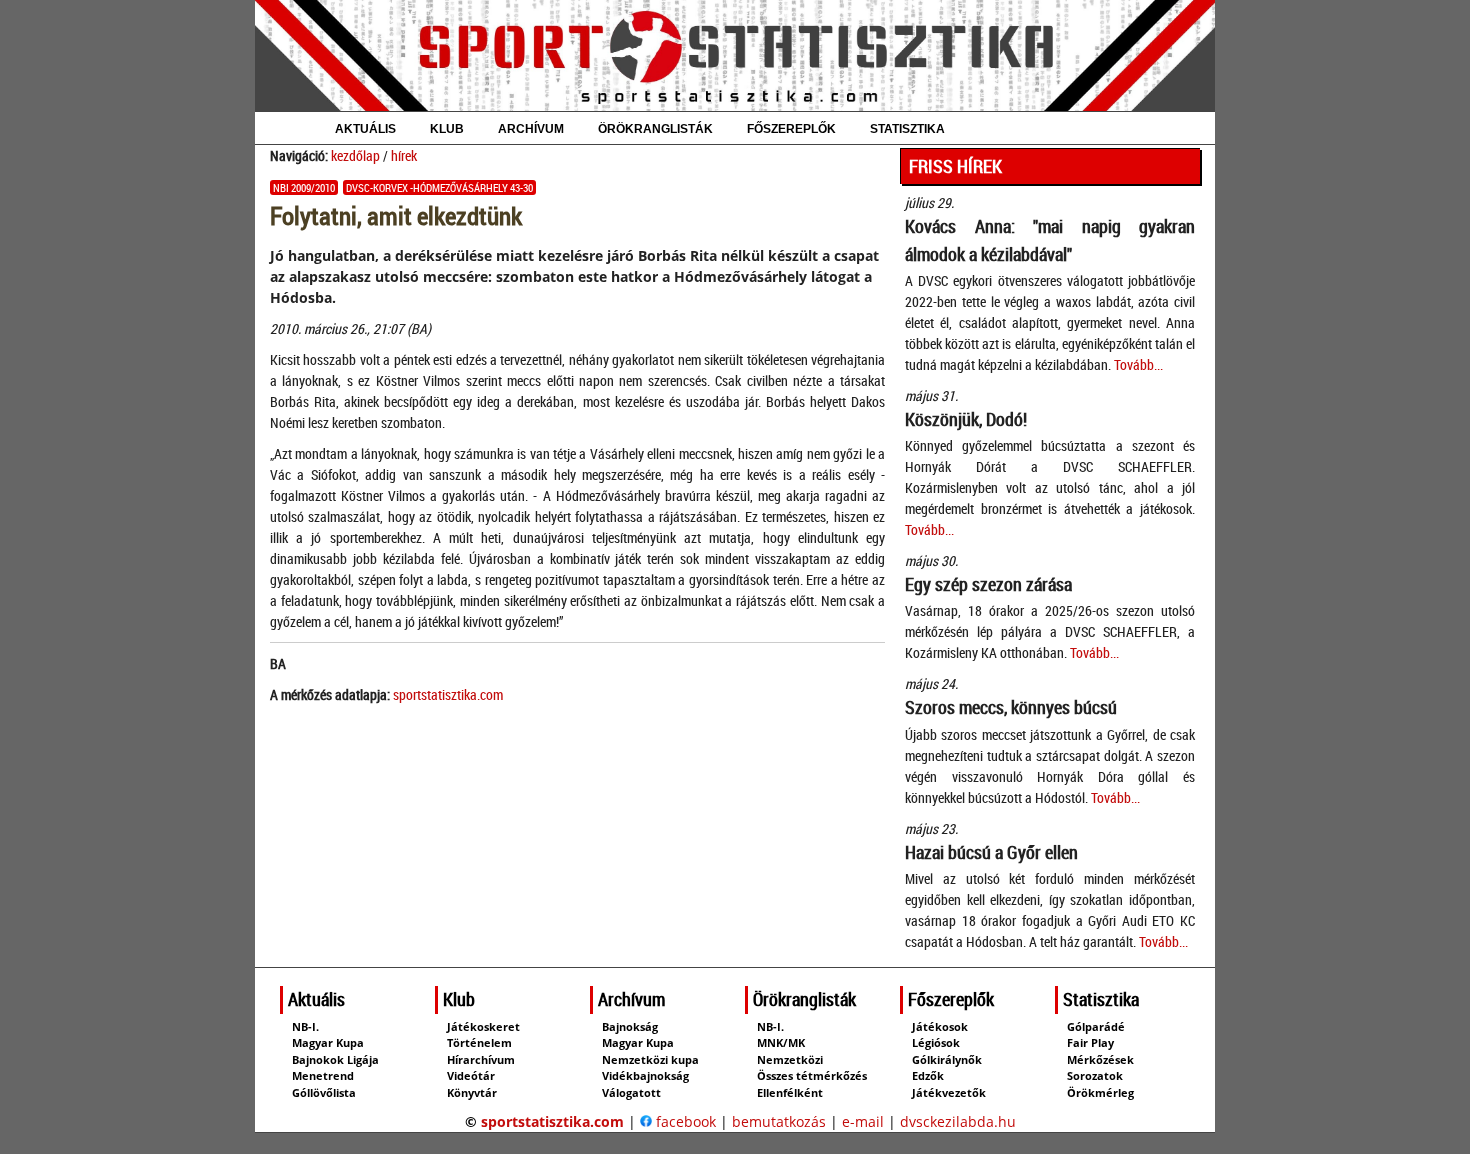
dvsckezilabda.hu (958, 1121)
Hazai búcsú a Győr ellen (991, 852)
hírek (404, 155)
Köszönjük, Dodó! (966, 419)
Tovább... (1138, 364)
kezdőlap (355, 155)
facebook (684, 1121)
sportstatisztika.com (448, 694)
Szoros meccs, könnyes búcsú (1011, 707)
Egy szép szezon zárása (988, 584)
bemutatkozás (779, 1121)
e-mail (863, 1121)
